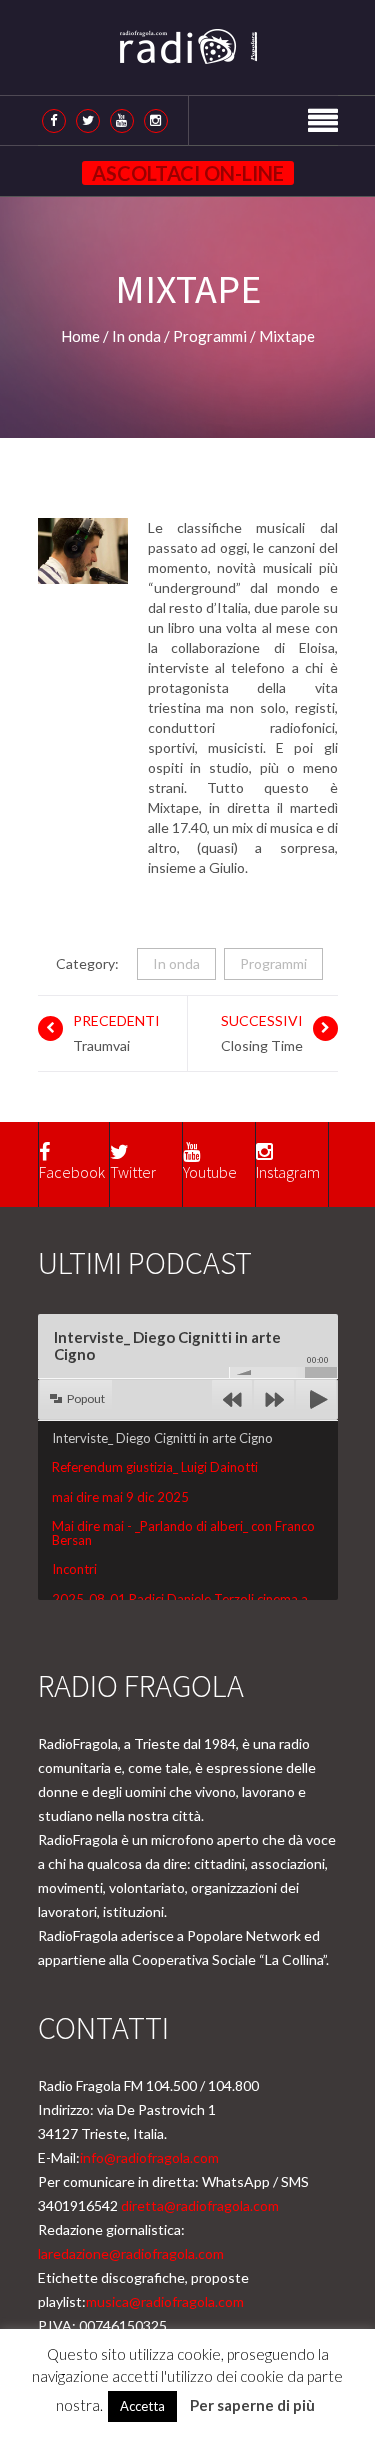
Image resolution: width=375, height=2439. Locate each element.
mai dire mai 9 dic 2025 (120, 1497)
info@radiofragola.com (149, 2157)
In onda (176, 963)
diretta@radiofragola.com (200, 2205)
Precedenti (116, 1020)
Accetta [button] (142, 2406)
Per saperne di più (252, 2405)
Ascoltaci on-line (188, 173)
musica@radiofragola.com (165, 2301)
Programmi (273, 963)
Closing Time (262, 1045)
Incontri (74, 1569)
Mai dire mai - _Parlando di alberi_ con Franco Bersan (183, 1533)
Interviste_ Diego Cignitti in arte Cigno (162, 1438)
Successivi (262, 1020)
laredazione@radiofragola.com (131, 2253)
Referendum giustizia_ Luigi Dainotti (155, 1467)
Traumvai (101, 1045)
